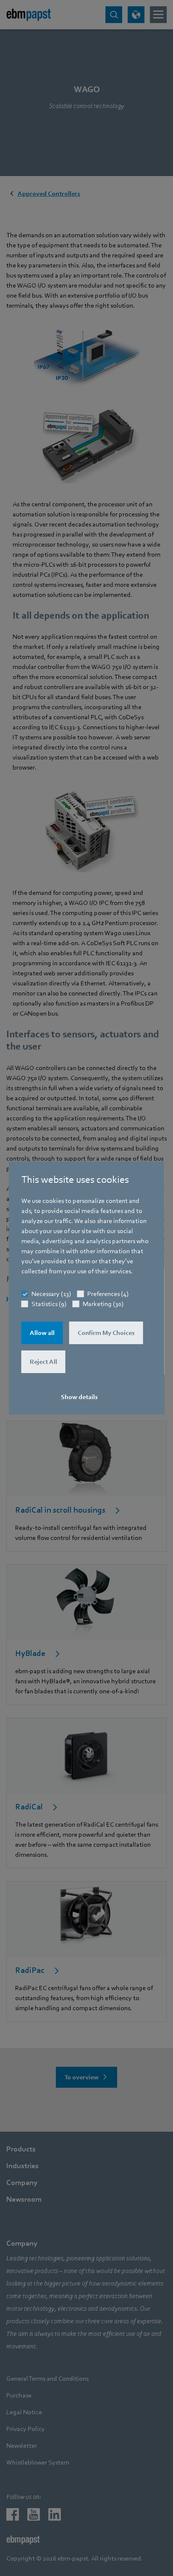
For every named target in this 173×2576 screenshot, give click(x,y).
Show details (79, 1397)
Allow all (42, 1333)
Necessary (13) (51, 1294)
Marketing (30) (103, 1304)
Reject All (43, 1362)
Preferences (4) (108, 1294)
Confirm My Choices (106, 1333)
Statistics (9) (49, 1304)
